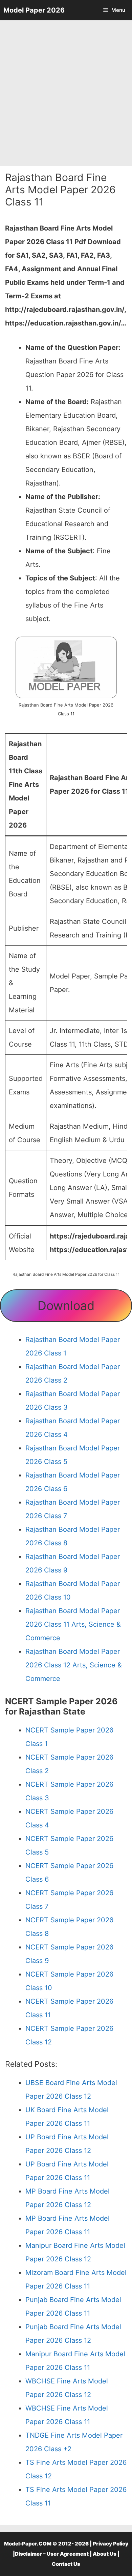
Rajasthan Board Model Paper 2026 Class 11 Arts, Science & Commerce (73, 1624)
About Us (105, 2554)
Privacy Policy (111, 2544)
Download (66, 1306)
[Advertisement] (66, 93)
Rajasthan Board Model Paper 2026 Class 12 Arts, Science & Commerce (74, 1665)
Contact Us (66, 2564)
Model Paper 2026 (34, 10)
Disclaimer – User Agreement (52, 2554)
